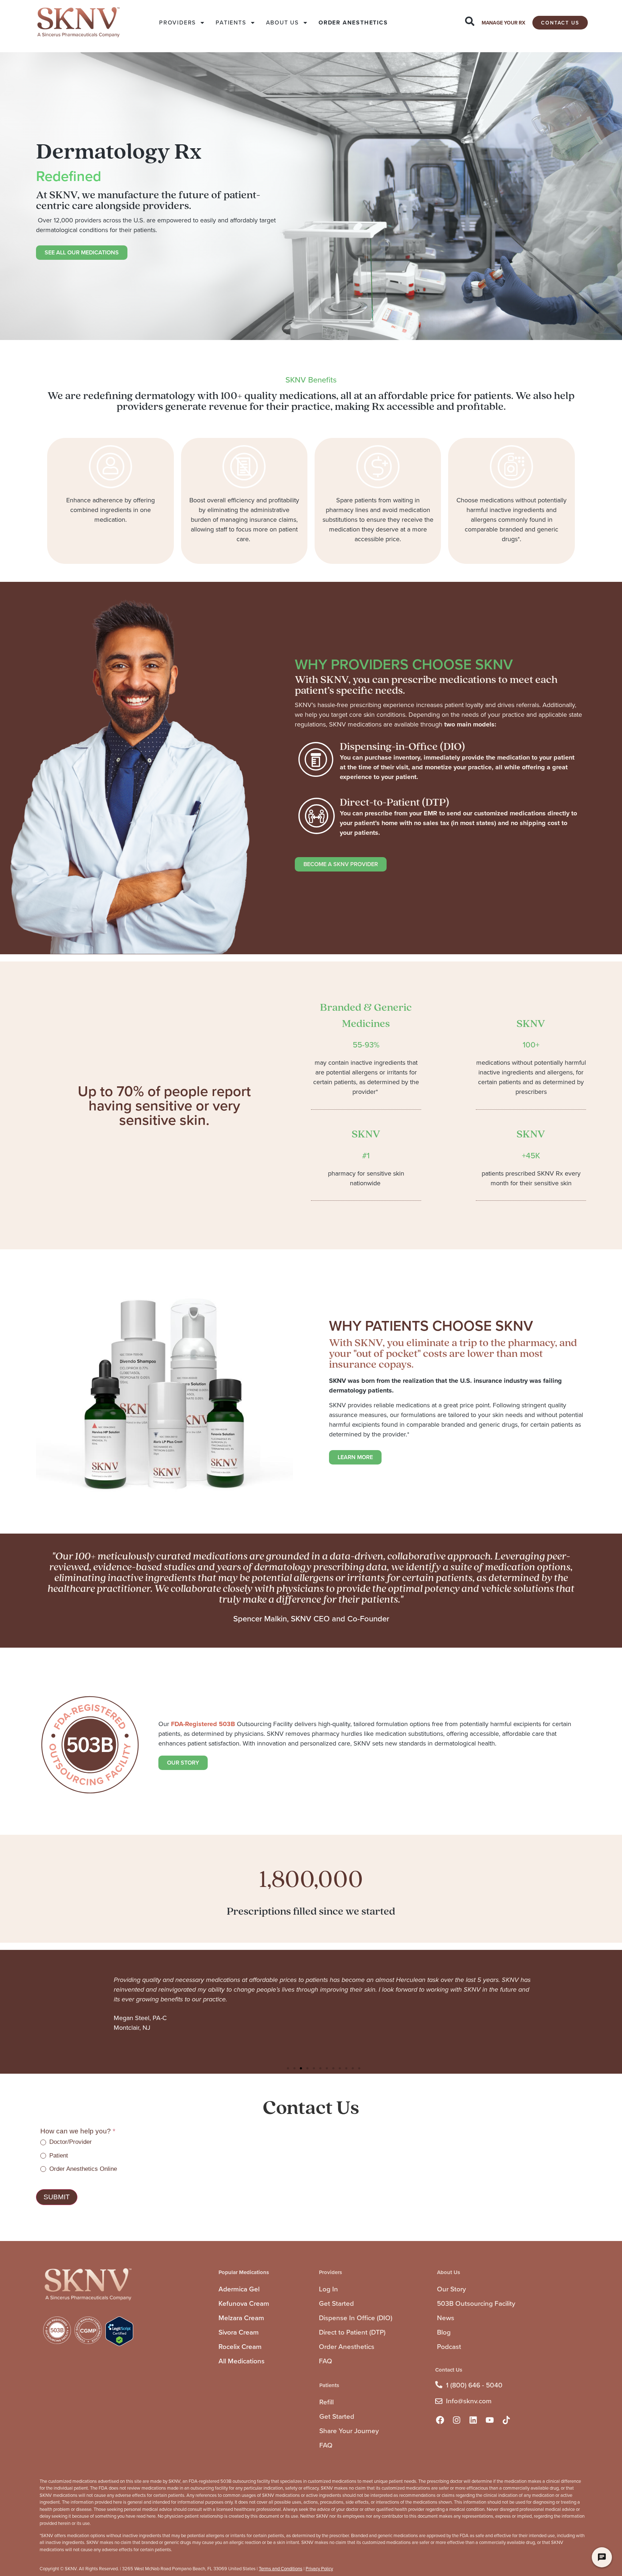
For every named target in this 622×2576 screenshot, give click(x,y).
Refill (326, 2402)
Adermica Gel (239, 2289)
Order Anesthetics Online (82, 2169)
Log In (328, 2289)
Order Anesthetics (347, 2347)
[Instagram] (456, 2420)
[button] (288, 2068)
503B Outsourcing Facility (476, 2303)
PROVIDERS (177, 22)
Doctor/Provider (70, 2142)
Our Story (451, 2289)
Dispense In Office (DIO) (356, 2318)
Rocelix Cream (240, 2347)
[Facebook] (440, 2420)
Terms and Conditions (281, 2569)
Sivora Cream (239, 2332)
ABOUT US (282, 22)
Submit (57, 2197)
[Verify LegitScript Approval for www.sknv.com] (119, 2344)
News (446, 2318)
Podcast (449, 2347)
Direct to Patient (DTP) (352, 2332)
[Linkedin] (473, 2420)
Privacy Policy (319, 2569)
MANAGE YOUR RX (503, 23)
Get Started (336, 2303)
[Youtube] (490, 2420)
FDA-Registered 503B (203, 1724)
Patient (58, 2156)
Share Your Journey (349, 2431)
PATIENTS (231, 22)
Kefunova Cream (244, 2303)
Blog (444, 2332)
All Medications (242, 2361)
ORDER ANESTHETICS (353, 22)
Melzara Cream (241, 2318)
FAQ (326, 2361)
